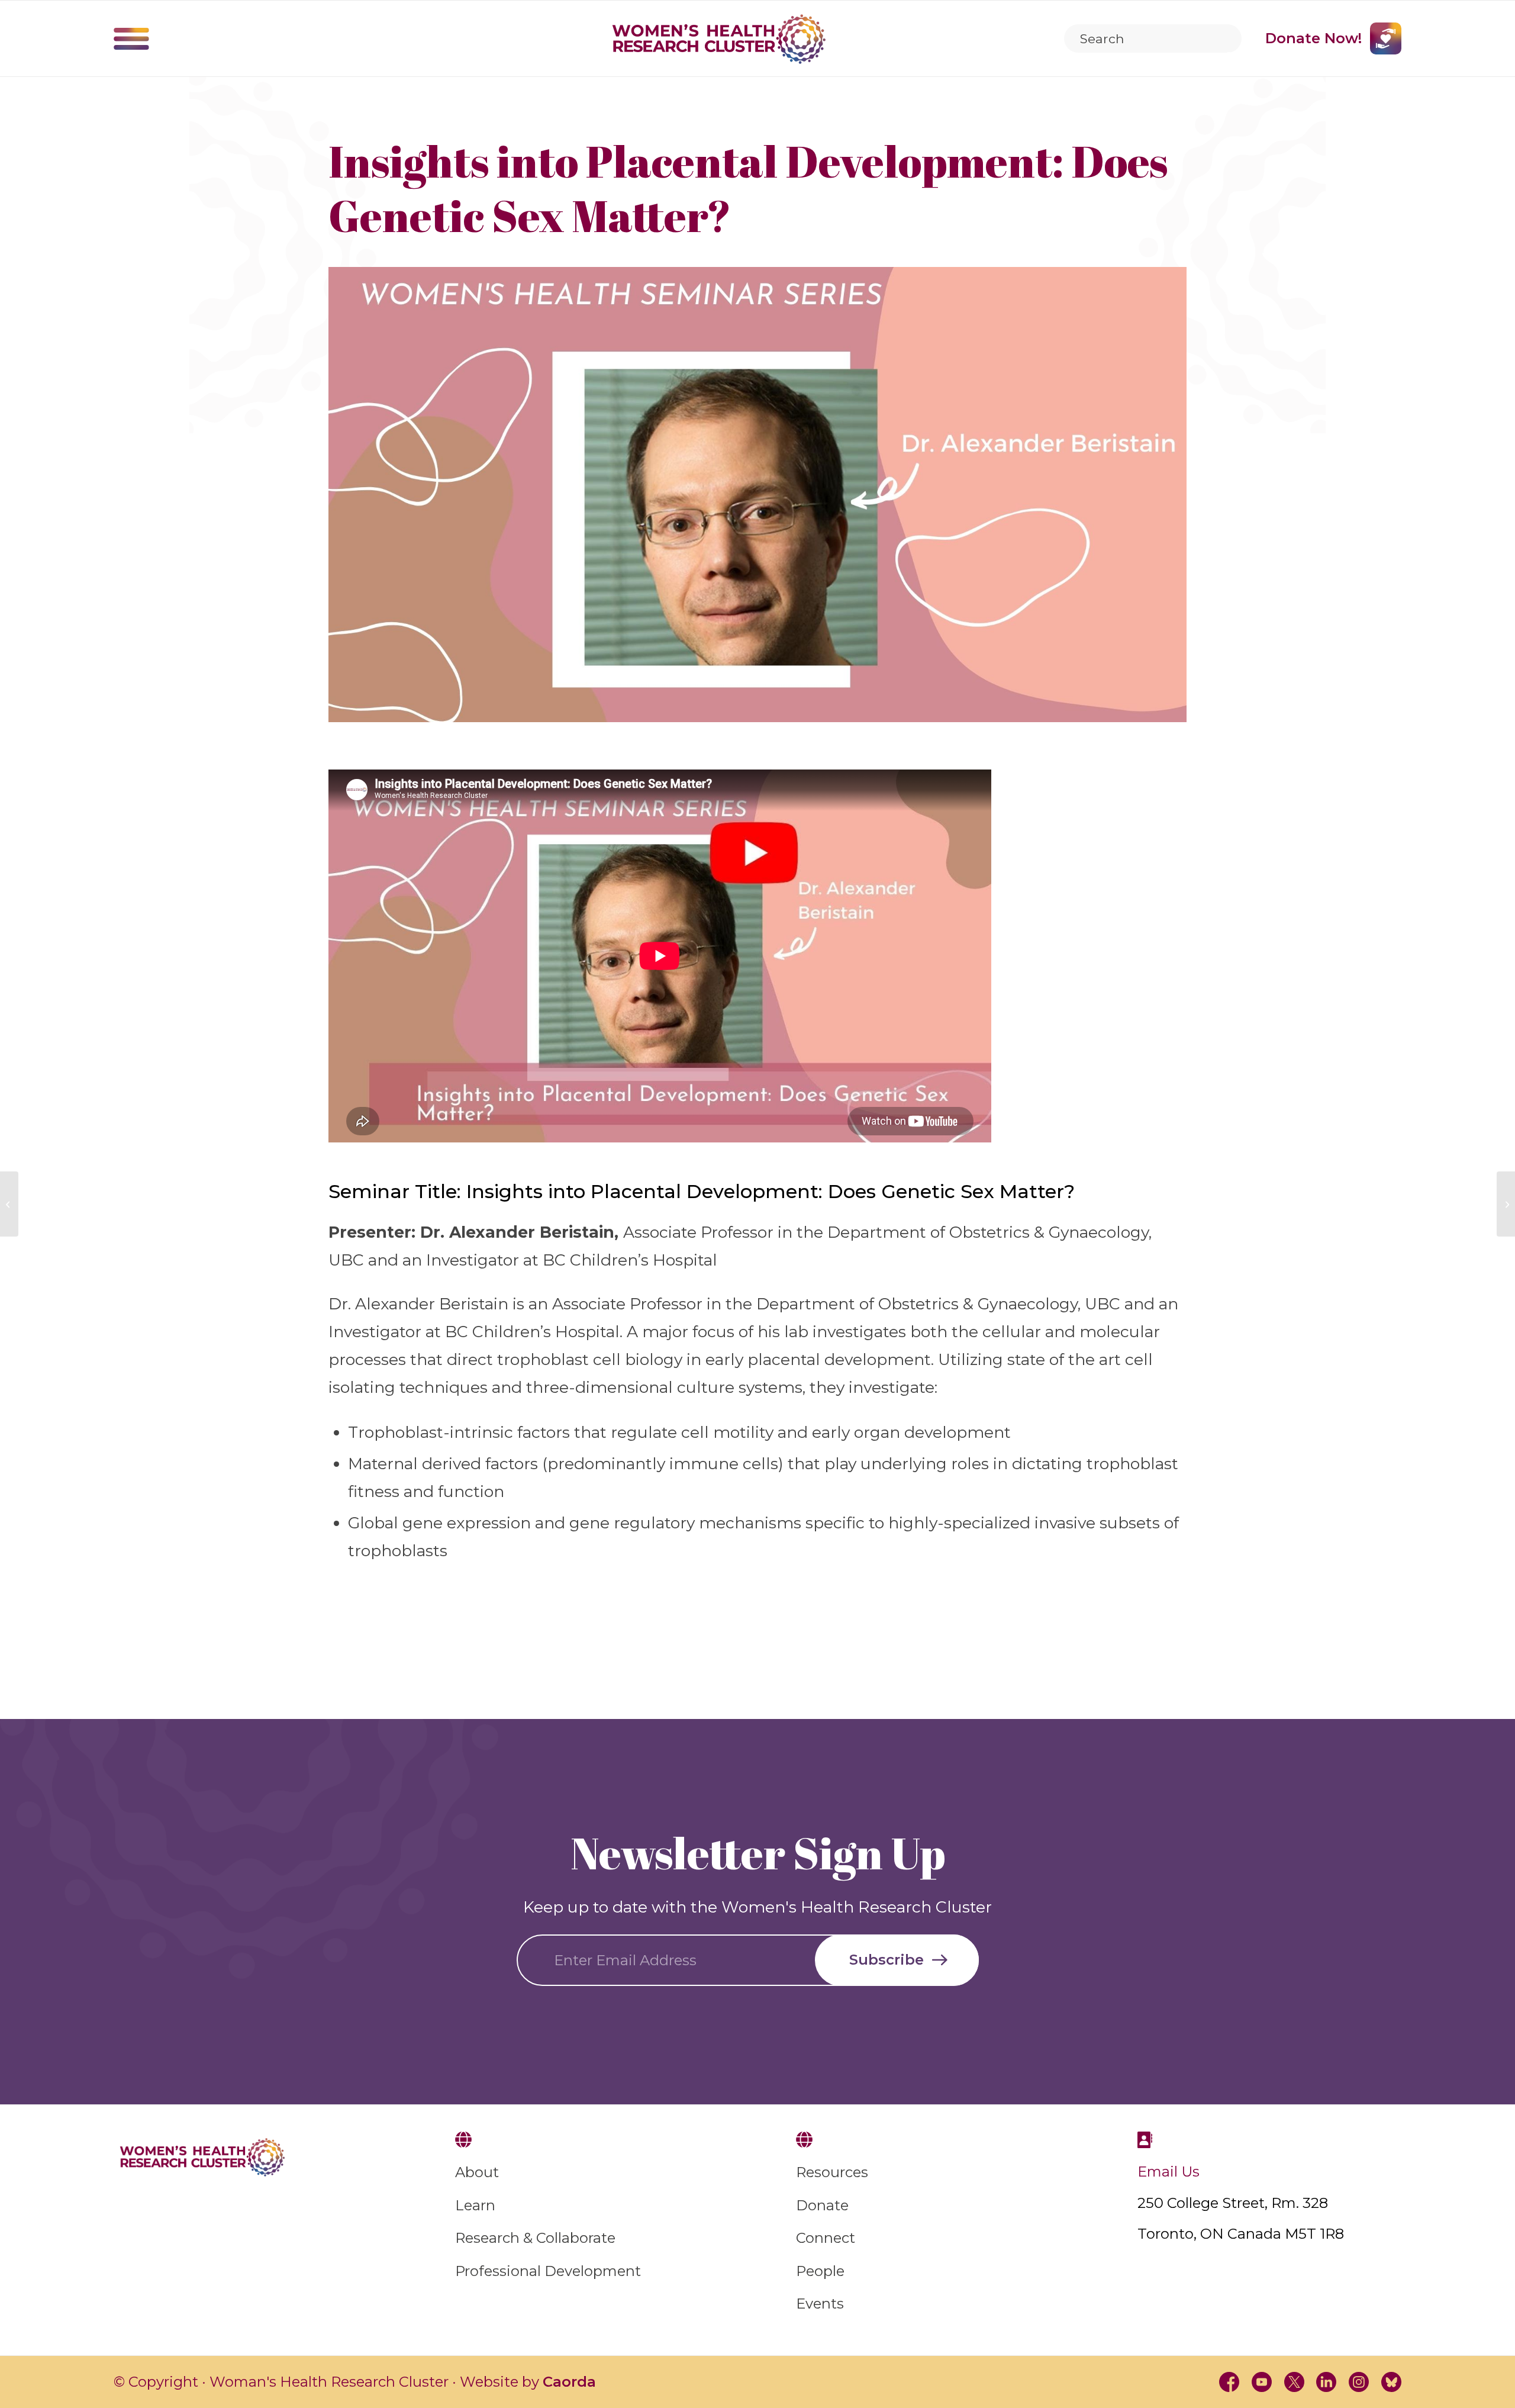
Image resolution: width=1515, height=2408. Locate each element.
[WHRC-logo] (719, 39)
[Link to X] (1294, 2382)
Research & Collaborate (535, 2238)
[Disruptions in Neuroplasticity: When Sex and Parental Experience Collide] (1506, 1204)
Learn (475, 2205)
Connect (826, 2238)
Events (820, 2304)
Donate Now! (1313, 38)
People (820, 2271)
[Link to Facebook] (1229, 2382)
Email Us (1169, 2172)
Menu (131, 38)
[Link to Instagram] (1359, 2382)
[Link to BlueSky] (1391, 2382)
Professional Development (548, 2271)
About (477, 2172)
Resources (832, 2172)
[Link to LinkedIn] (1327, 2382)
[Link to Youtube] (1262, 2382)
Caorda (569, 2382)
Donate (822, 2205)
